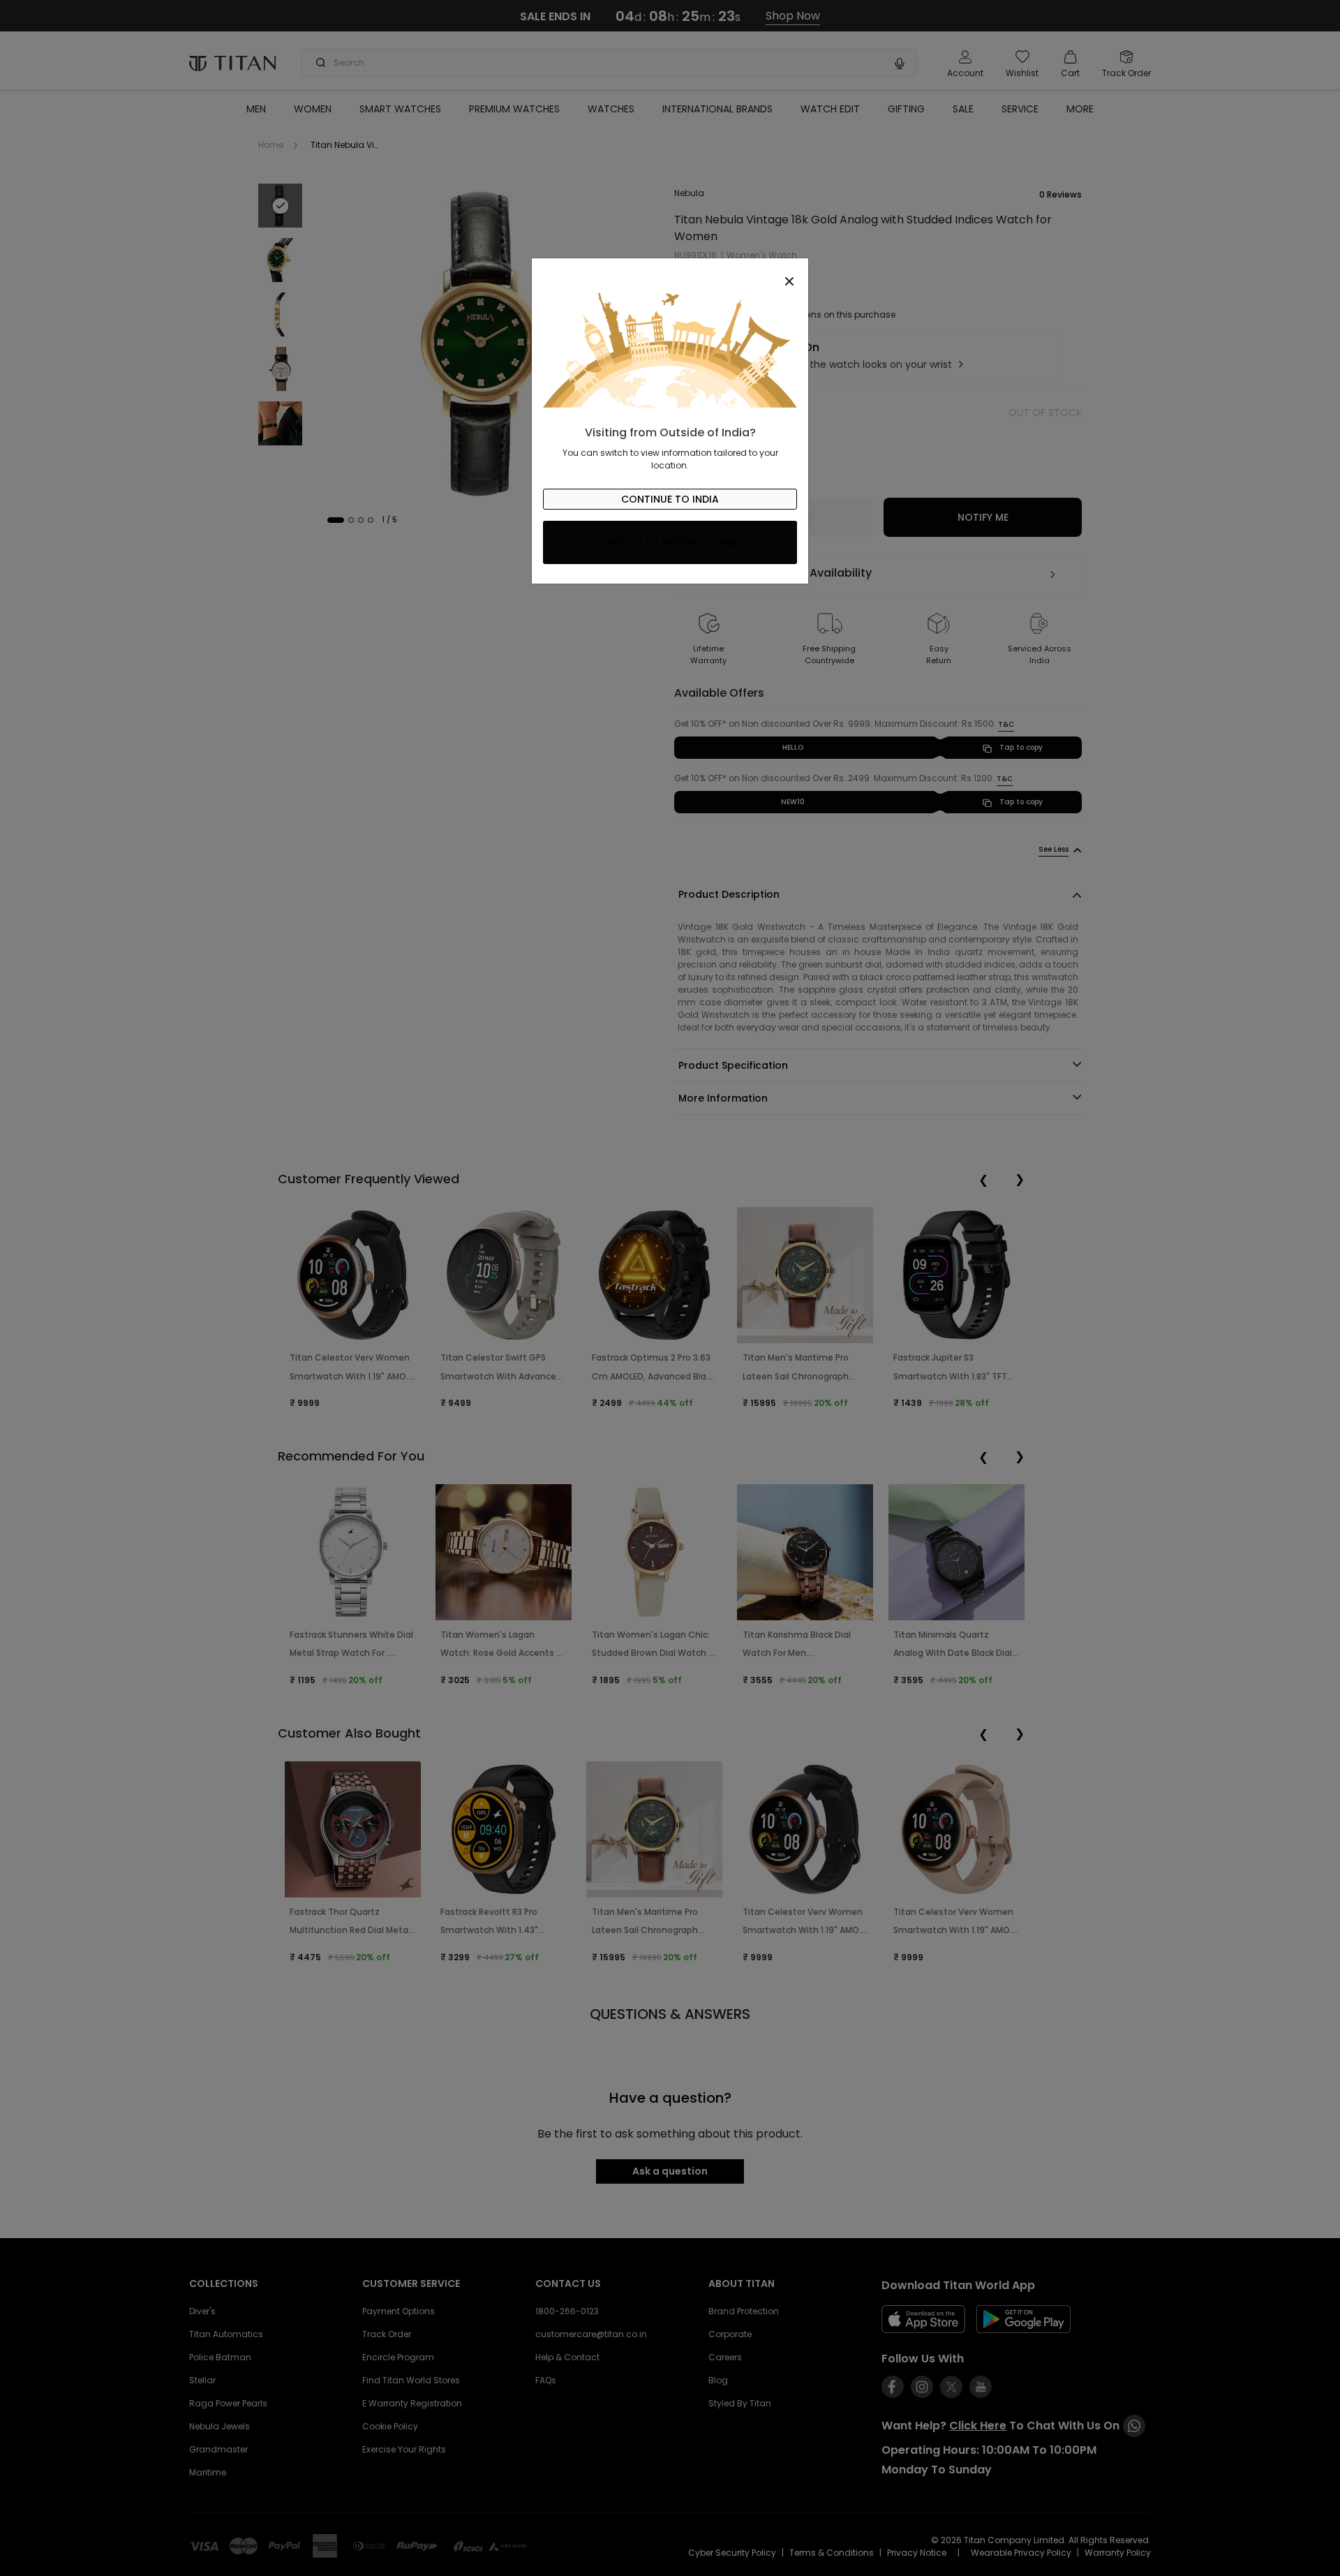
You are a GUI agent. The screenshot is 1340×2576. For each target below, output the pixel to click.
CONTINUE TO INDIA (670, 499)
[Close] (670, 274)
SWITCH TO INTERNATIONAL (670, 542)
